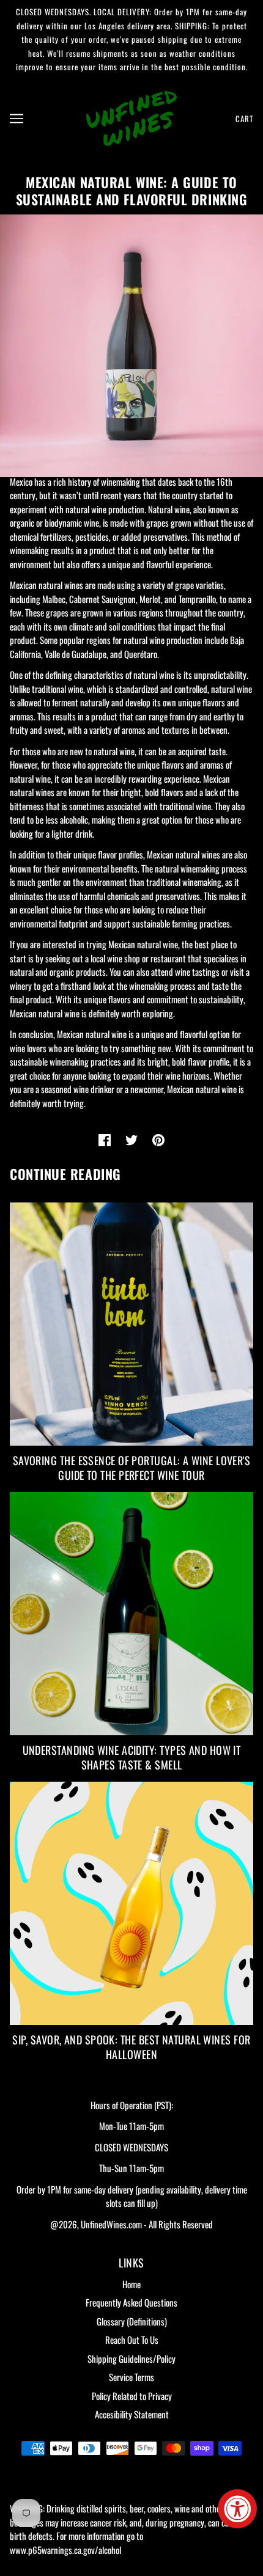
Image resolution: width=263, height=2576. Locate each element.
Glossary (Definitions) (132, 2321)
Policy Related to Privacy (132, 2396)
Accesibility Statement (132, 2414)
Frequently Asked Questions (131, 2302)
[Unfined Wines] (131, 117)
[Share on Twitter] (131, 1140)
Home (131, 2284)
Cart (244, 119)
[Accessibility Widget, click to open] (237, 2509)
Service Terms (131, 2377)
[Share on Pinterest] (158, 1140)
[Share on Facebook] (105, 1140)
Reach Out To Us (132, 2340)
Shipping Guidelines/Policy (131, 2358)
